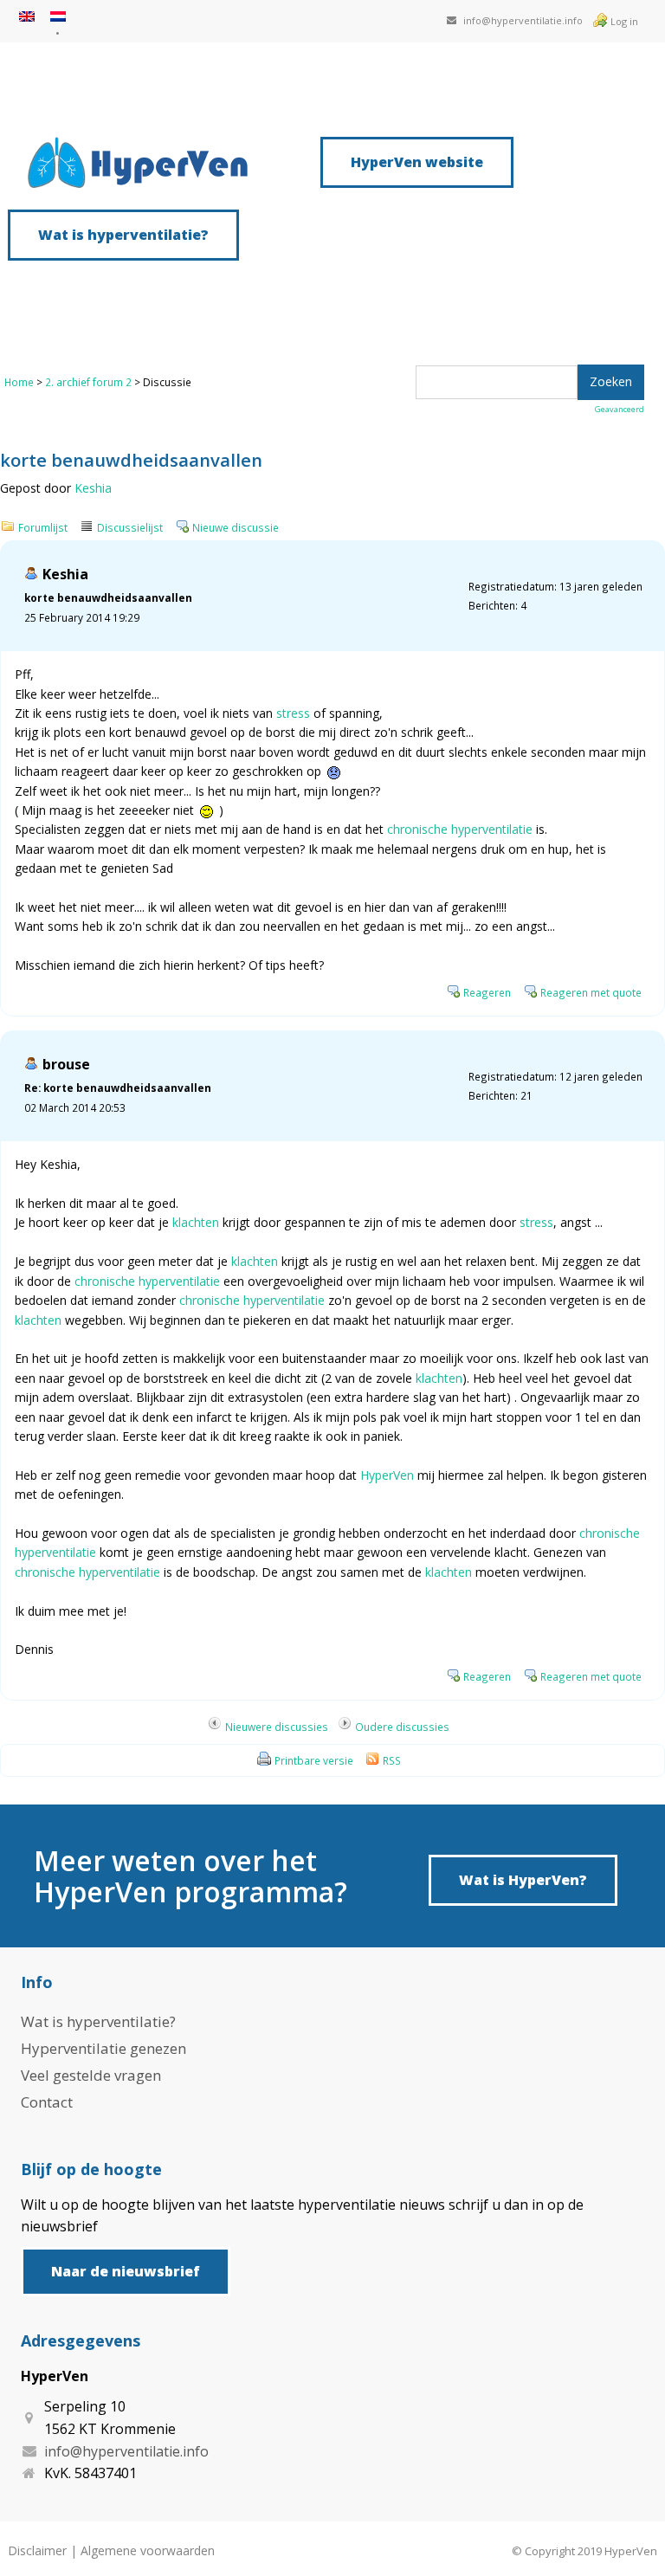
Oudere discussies (402, 1727)
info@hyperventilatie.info (523, 20)
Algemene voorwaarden (148, 2550)
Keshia (93, 488)
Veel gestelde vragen (91, 2075)
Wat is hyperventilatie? (123, 235)
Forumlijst (43, 527)
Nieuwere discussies (277, 1727)
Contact (47, 2102)
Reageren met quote (591, 992)
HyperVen (387, 1475)
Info (37, 1982)
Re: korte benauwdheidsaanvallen (118, 1088)
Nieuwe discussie (236, 527)
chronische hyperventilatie (460, 829)
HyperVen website (417, 162)
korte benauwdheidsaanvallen (108, 597)
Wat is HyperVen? (523, 1880)
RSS (392, 1760)
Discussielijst (130, 527)
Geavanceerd (620, 409)
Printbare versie (314, 1760)
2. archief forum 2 (88, 382)
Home (19, 382)
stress (293, 713)
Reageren (487, 992)
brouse (66, 1064)
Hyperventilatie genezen (103, 2048)
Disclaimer (37, 2550)
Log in (624, 21)
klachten (196, 1222)
